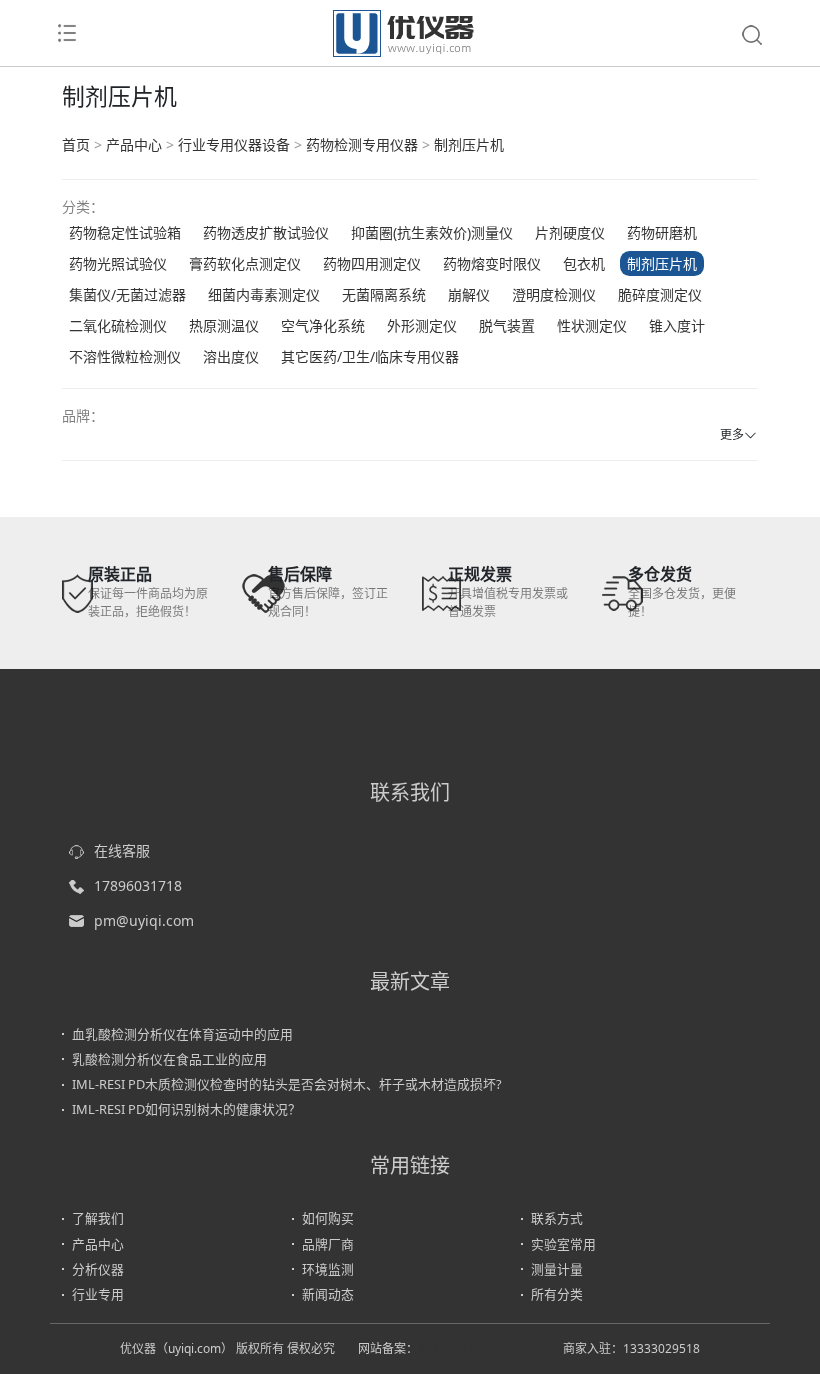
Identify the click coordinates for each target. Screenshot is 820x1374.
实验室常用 (563, 1244)
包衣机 (584, 263)
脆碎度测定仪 (660, 294)
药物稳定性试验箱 (125, 232)
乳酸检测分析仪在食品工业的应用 (169, 1059)
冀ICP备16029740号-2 (479, 1348)
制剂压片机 (469, 144)
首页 (76, 144)
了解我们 (98, 1218)
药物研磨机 (662, 232)
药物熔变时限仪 (492, 263)
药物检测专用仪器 (362, 144)
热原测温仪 (224, 325)
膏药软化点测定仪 (245, 263)
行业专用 (98, 1294)
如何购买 (328, 1218)
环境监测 (328, 1269)
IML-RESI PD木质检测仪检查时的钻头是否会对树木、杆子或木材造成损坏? (287, 1084)
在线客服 (122, 850)
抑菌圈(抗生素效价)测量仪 (432, 232)
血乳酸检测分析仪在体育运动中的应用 (182, 1034)
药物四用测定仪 (372, 263)
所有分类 (557, 1294)
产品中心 (134, 144)
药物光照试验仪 (118, 263)
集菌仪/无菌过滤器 (127, 294)
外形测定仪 (422, 325)
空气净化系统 (323, 325)
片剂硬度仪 (570, 232)
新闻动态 (328, 1294)
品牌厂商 (328, 1244)
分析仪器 (98, 1269)
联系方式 (557, 1218)
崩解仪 (469, 294)
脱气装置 (507, 325)
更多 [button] (732, 434)
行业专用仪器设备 (234, 144)
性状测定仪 (592, 325)
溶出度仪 (231, 356)
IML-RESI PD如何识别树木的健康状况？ (186, 1109)
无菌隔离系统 (384, 294)
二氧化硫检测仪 (118, 325)
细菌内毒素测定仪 (264, 294)
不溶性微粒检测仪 (125, 356)
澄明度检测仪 (554, 294)
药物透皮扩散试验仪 (266, 232)
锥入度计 (677, 325)
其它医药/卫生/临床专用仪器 (370, 356)
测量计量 (557, 1269)
